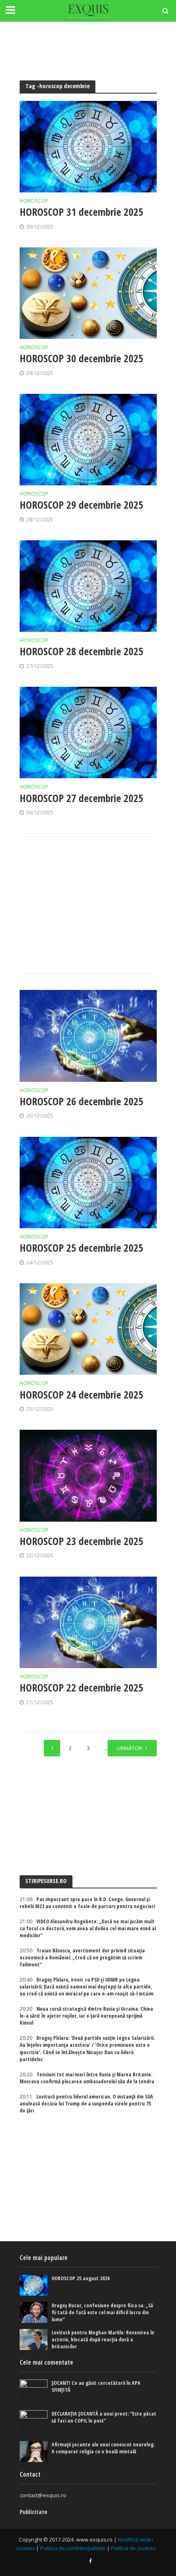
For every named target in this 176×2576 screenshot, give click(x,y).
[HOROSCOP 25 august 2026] (34, 2285)
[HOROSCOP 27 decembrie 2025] (88, 733)
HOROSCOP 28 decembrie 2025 (81, 651)
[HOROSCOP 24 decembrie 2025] (88, 1329)
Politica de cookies (133, 2548)
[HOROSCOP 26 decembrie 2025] (88, 1036)
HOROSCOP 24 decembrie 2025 (81, 1394)
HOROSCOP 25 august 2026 (81, 2278)
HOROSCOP (34, 201)
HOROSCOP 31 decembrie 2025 (81, 212)
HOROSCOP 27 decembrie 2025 (81, 798)
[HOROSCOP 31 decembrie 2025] (88, 147)
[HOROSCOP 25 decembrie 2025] (88, 1183)
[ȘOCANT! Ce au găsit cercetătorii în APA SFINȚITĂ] (34, 2392)
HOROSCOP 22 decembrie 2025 (81, 1687)
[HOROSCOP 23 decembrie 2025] (88, 1475)
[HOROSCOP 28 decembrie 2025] (88, 586)
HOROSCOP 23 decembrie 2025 (81, 1541)
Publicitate (33, 2512)
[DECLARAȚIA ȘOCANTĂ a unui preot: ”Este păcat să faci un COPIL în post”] (34, 2423)
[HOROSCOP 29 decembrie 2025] (88, 440)
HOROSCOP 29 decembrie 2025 (81, 505)
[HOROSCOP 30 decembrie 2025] (88, 293)
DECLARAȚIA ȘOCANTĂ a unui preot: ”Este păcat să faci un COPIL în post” (104, 2417)
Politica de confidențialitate (73, 2548)
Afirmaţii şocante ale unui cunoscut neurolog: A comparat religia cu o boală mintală (103, 2448)
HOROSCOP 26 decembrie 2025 (81, 1101)
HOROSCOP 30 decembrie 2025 (81, 358)
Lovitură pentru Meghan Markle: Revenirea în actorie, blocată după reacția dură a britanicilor (103, 2339)
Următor (130, 1748)
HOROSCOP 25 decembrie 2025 (81, 1248)
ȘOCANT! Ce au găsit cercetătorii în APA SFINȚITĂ (96, 2386)
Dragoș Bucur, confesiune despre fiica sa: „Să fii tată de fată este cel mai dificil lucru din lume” (102, 2312)
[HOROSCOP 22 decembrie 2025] (88, 1622)
